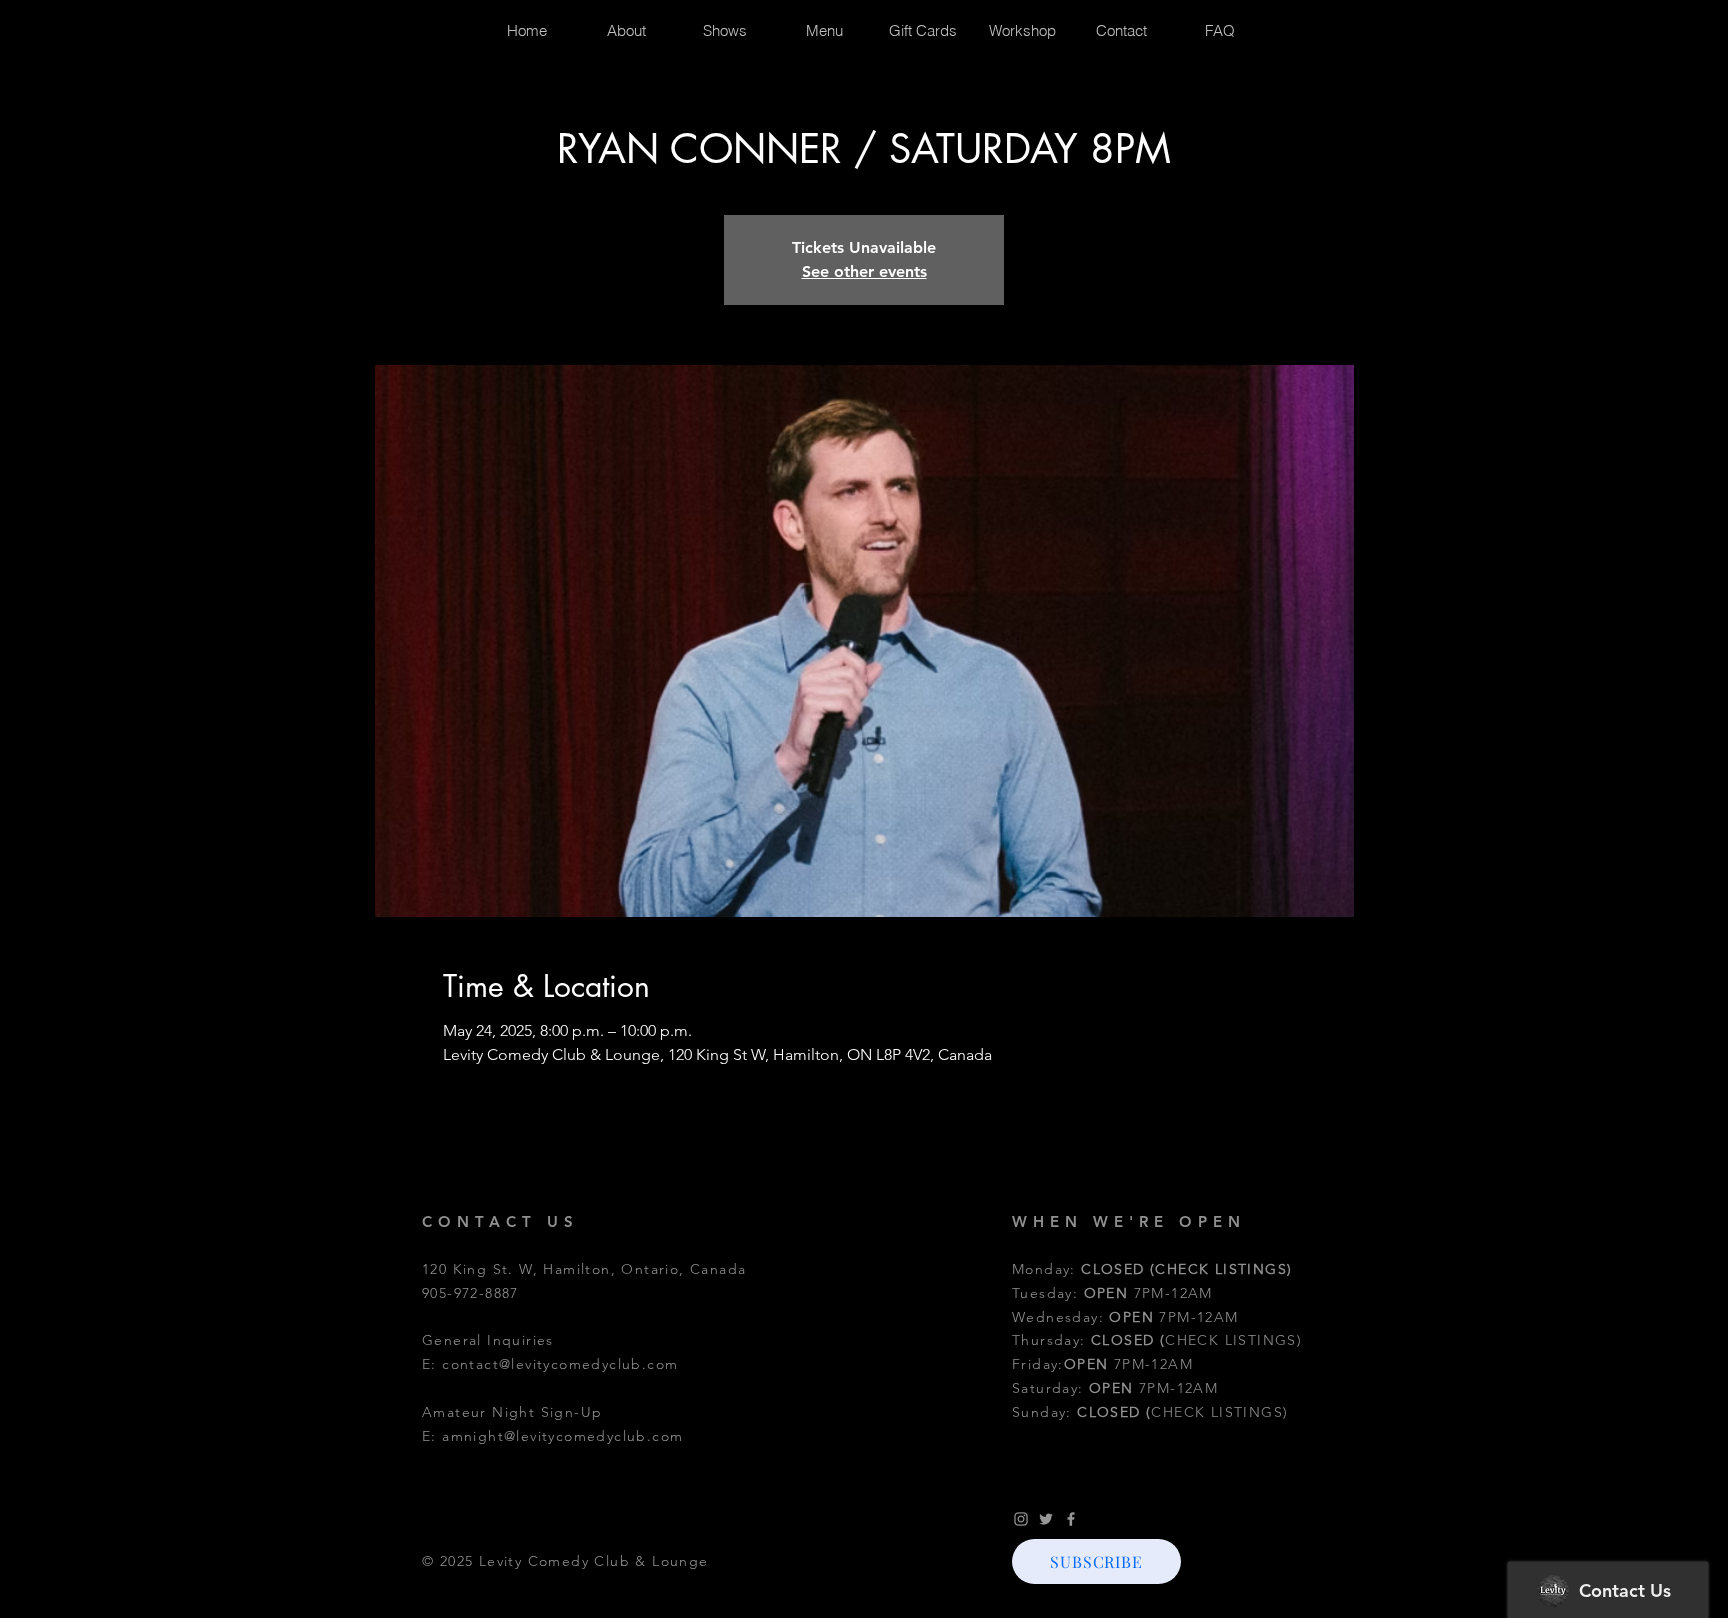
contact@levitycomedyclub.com (560, 1364)
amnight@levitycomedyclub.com (562, 1436)
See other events (864, 271)
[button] (1096, 1561)
